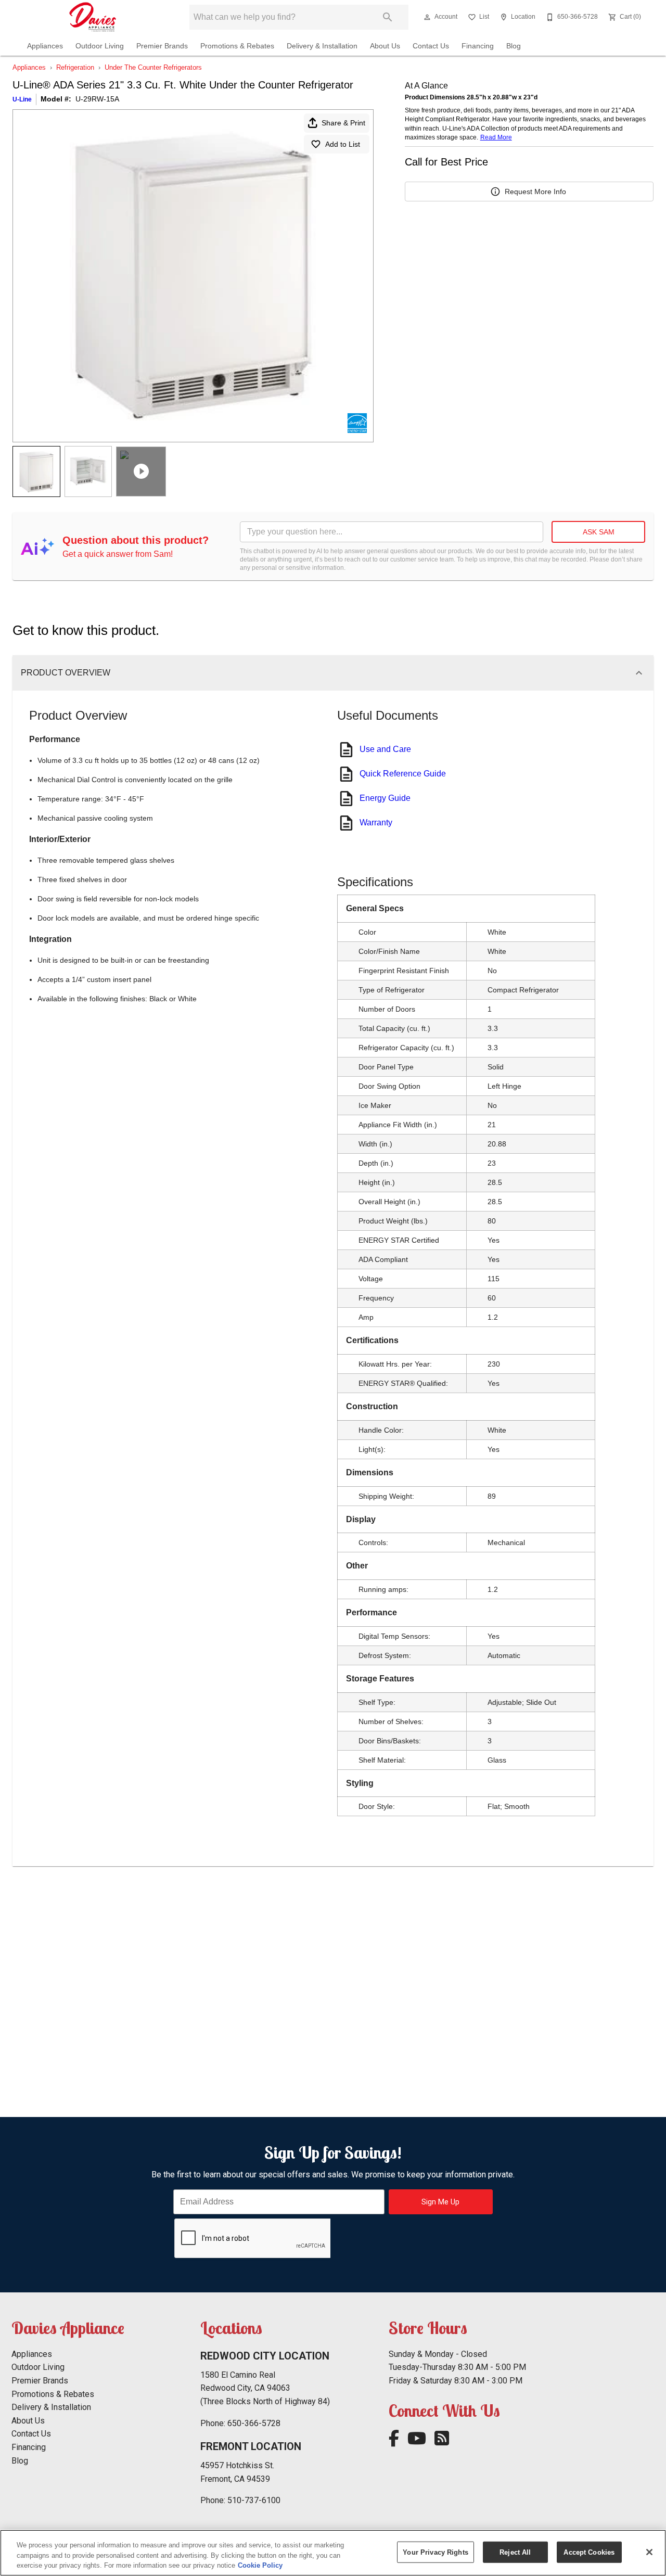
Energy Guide (385, 798)
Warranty (376, 822)
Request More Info (535, 192)
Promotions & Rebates (237, 46)
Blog (514, 46)
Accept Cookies (589, 2552)
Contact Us (431, 46)
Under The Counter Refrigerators (153, 67)
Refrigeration (75, 67)
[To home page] (93, 17)
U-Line (22, 99)
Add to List (343, 144)
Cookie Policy (260, 2565)
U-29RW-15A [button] (97, 99)
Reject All (515, 2552)
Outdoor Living (100, 46)
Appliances (45, 46)
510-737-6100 (254, 2500)
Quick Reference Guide (403, 774)
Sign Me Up (440, 2202)
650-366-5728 (254, 2423)
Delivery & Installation (322, 46)
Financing (478, 46)
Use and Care (385, 749)
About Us (385, 46)
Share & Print (343, 123)
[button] (427, 17)
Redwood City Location (265, 2356)
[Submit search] (388, 17)
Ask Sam (599, 532)
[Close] (649, 2552)
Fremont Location (251, 2446)
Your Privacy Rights (435, 2552)
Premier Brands (162, 46)
